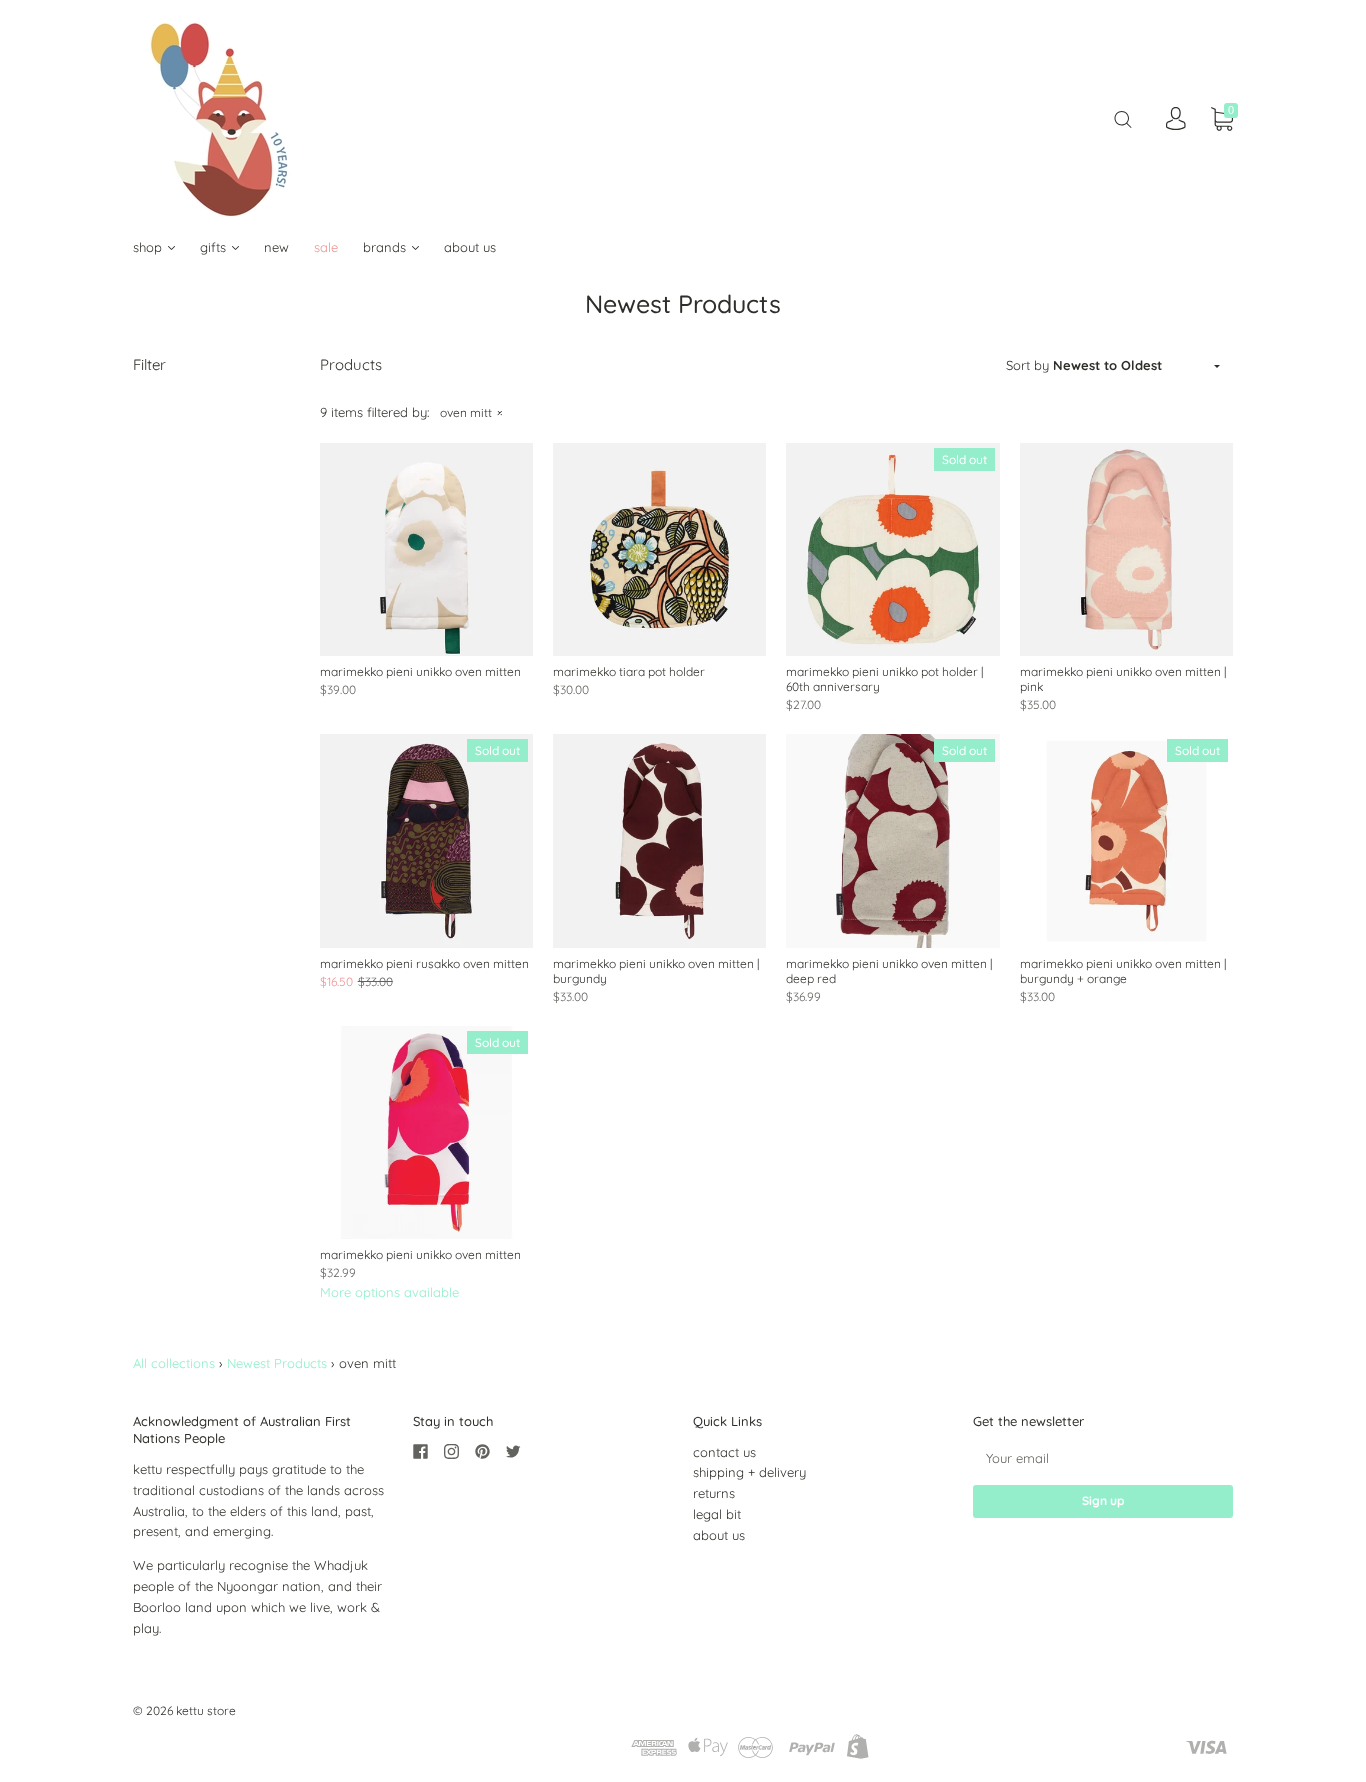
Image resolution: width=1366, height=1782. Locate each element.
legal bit (717, 1514)
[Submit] (1123, 118)
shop (149, 247)
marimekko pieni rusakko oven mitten (424, 963)
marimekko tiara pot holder (629, 671)
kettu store (206, 1710)
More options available (389, 1292)
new (276, 247)
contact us (724, 1452)
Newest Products (277, 1363)
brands (386, 247)
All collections (174, 1363)
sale (326, 247)
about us (470, 247)
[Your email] (1103, 1458)
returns (714, 1493)
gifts (215, 247)
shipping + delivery (749, 1472)
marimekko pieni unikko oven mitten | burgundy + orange (1123, 971)
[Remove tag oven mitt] (470, 412)
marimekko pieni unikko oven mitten (420, 671)
